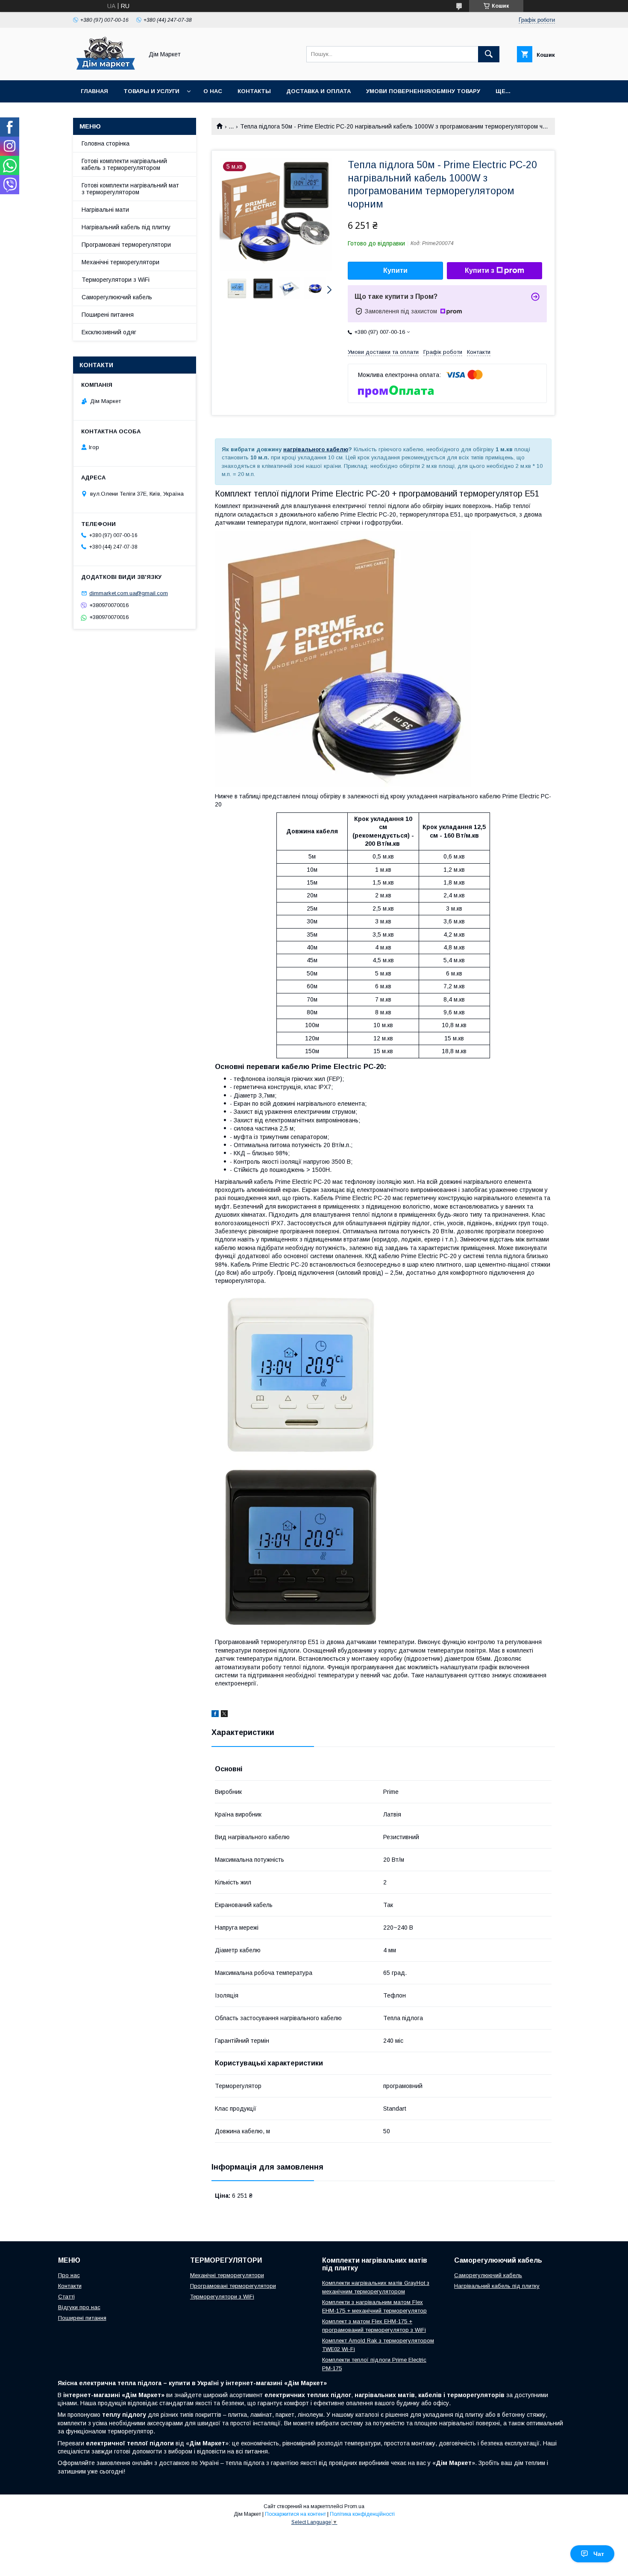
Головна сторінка (106, 143)
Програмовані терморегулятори (126, 245)
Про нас (69, 2275)
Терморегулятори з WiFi (116, 280)
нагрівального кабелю (316, 449)
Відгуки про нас (79, 2307)
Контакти (70, 2286)
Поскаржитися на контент (295, 2514)
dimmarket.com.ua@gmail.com (129, 593)
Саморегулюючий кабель (117, 297)
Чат (599, 2554)
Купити (395, 270)
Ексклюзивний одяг (109, 332)
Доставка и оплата (318, 91)
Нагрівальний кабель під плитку (126, 227)
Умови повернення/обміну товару (423, 91)
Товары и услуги (151, 91)
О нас (213, 91)
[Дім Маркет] (106, 69)
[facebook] (215, 1715)
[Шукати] (489, 54)
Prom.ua (354, 2506)
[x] (224, 1715)
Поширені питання (108, 315)
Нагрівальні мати (105, 210)
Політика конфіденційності (362, 2514)
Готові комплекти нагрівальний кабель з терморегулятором (124, 164)
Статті (66, 2297)
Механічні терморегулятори (120, 262)
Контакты (254, 91)
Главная (94, 91)
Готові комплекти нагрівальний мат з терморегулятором (130, 189)
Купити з (480, 270)
